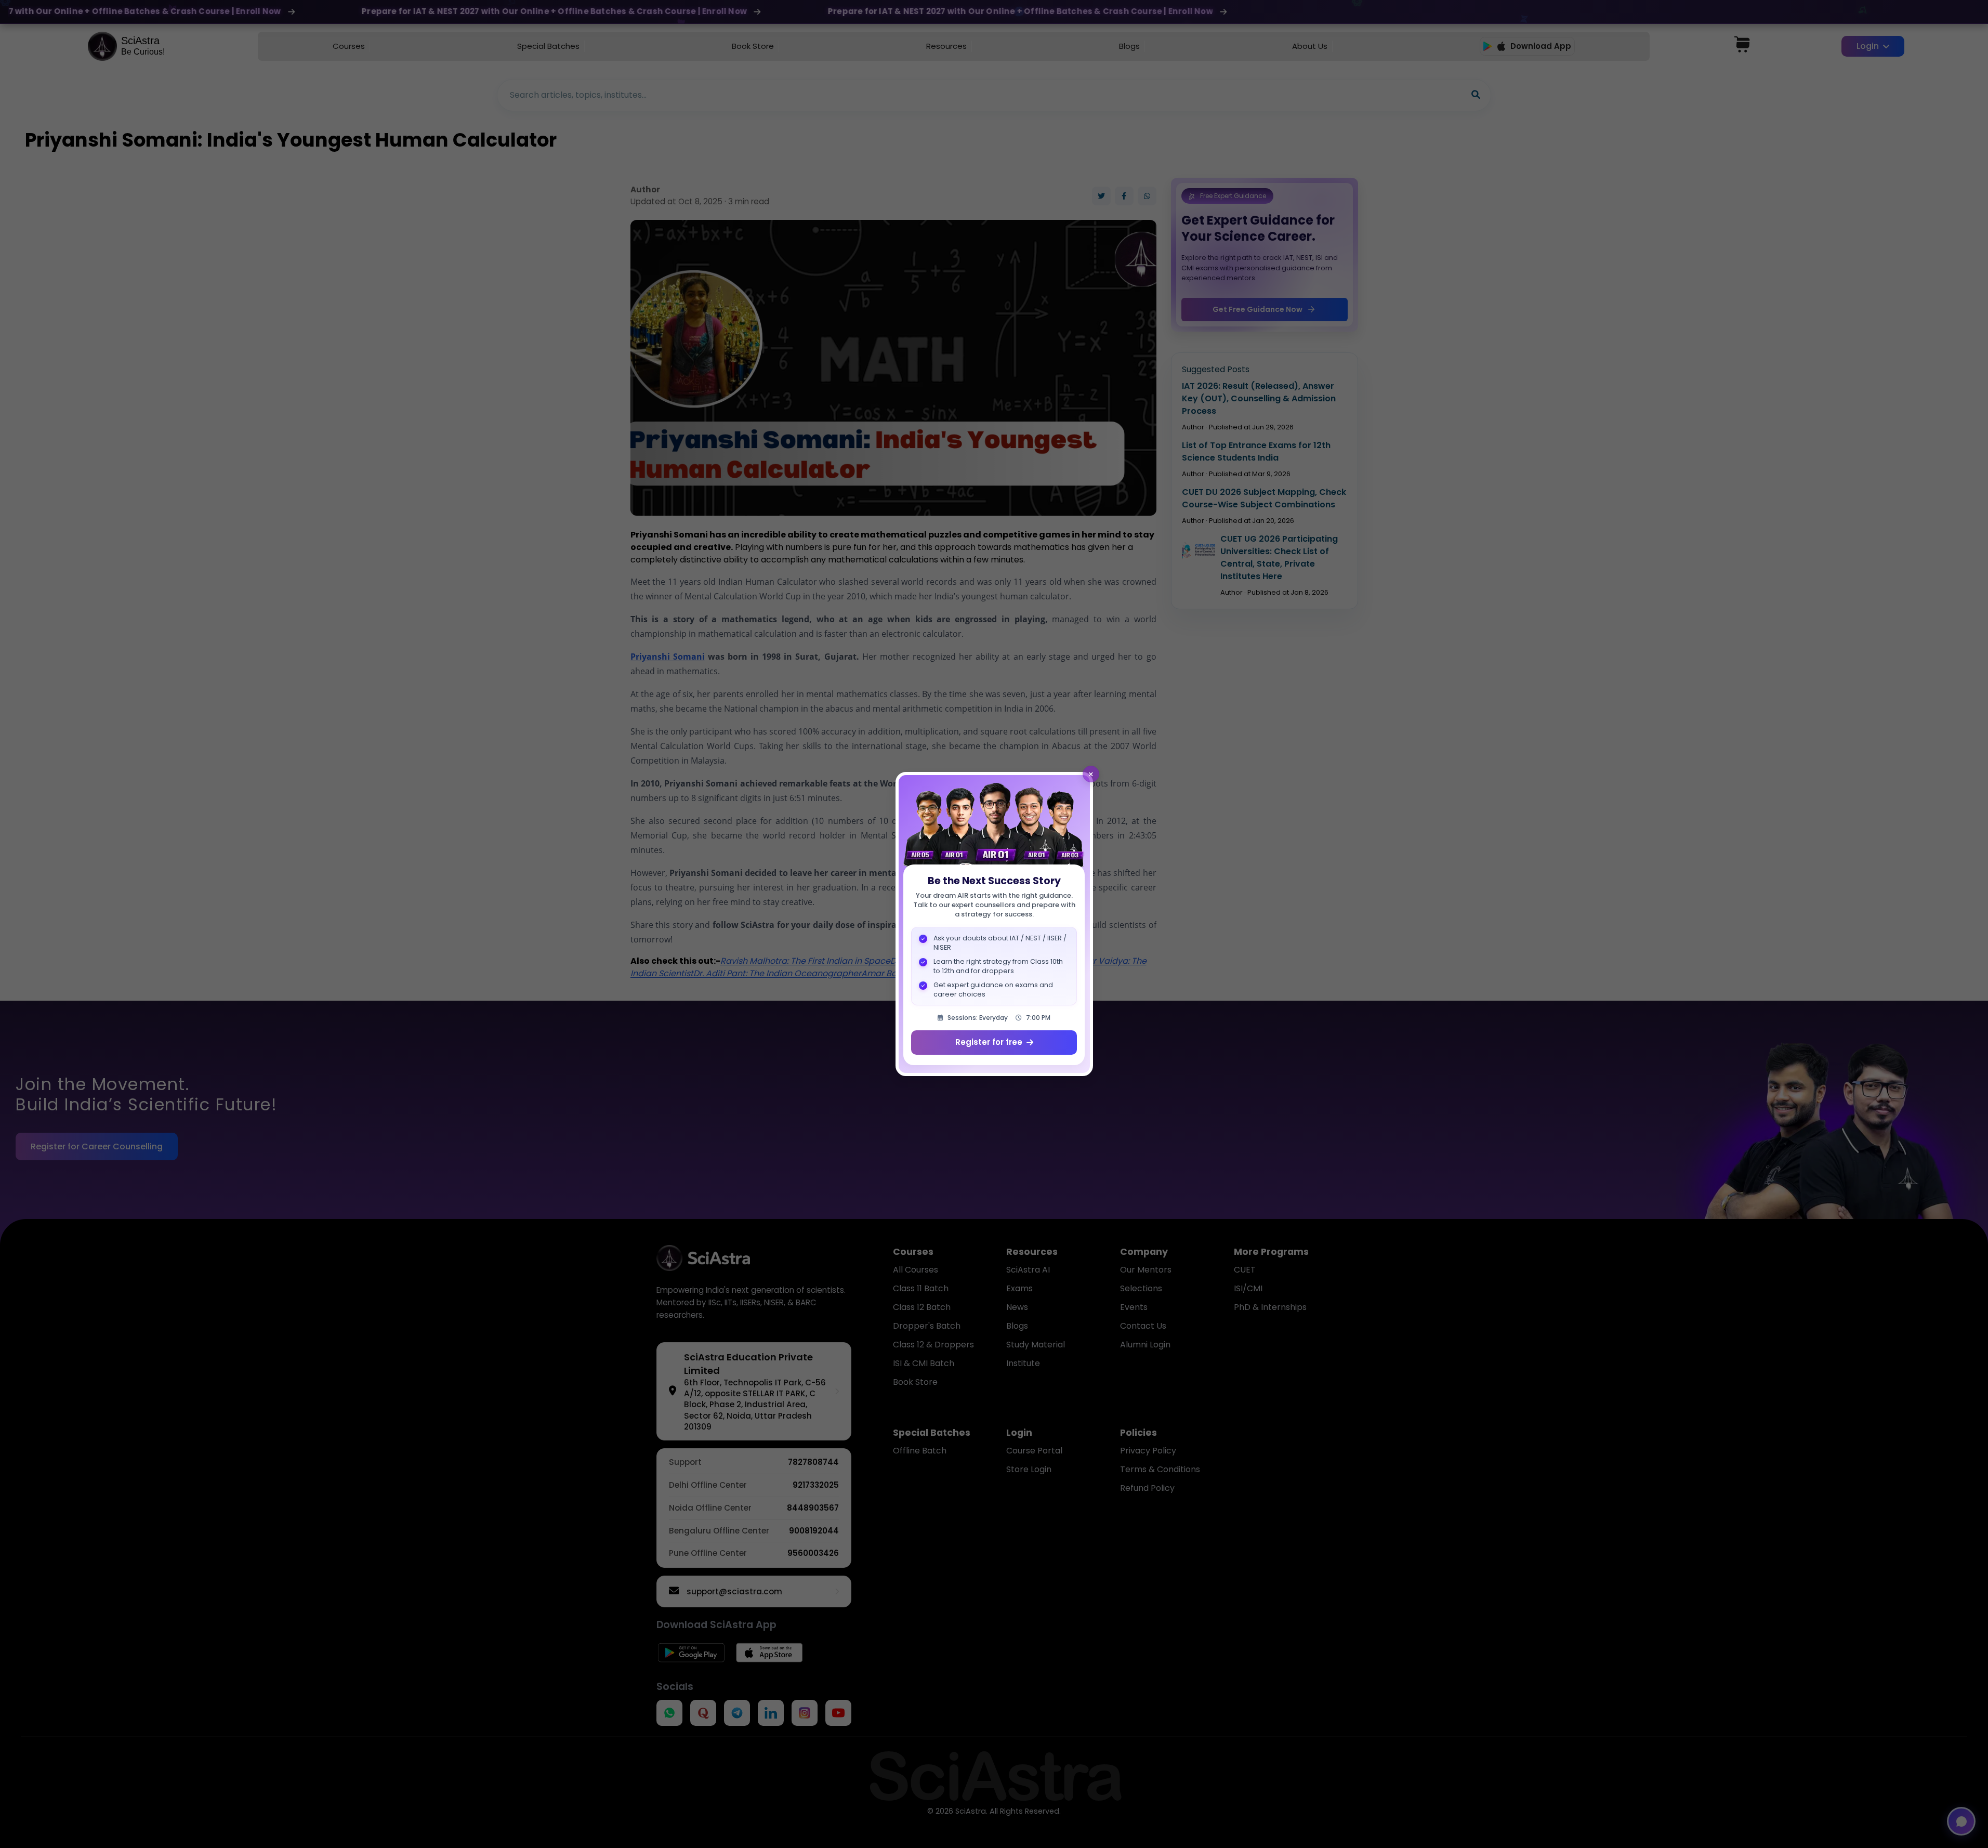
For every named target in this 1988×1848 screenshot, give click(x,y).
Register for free (989, 1042)
